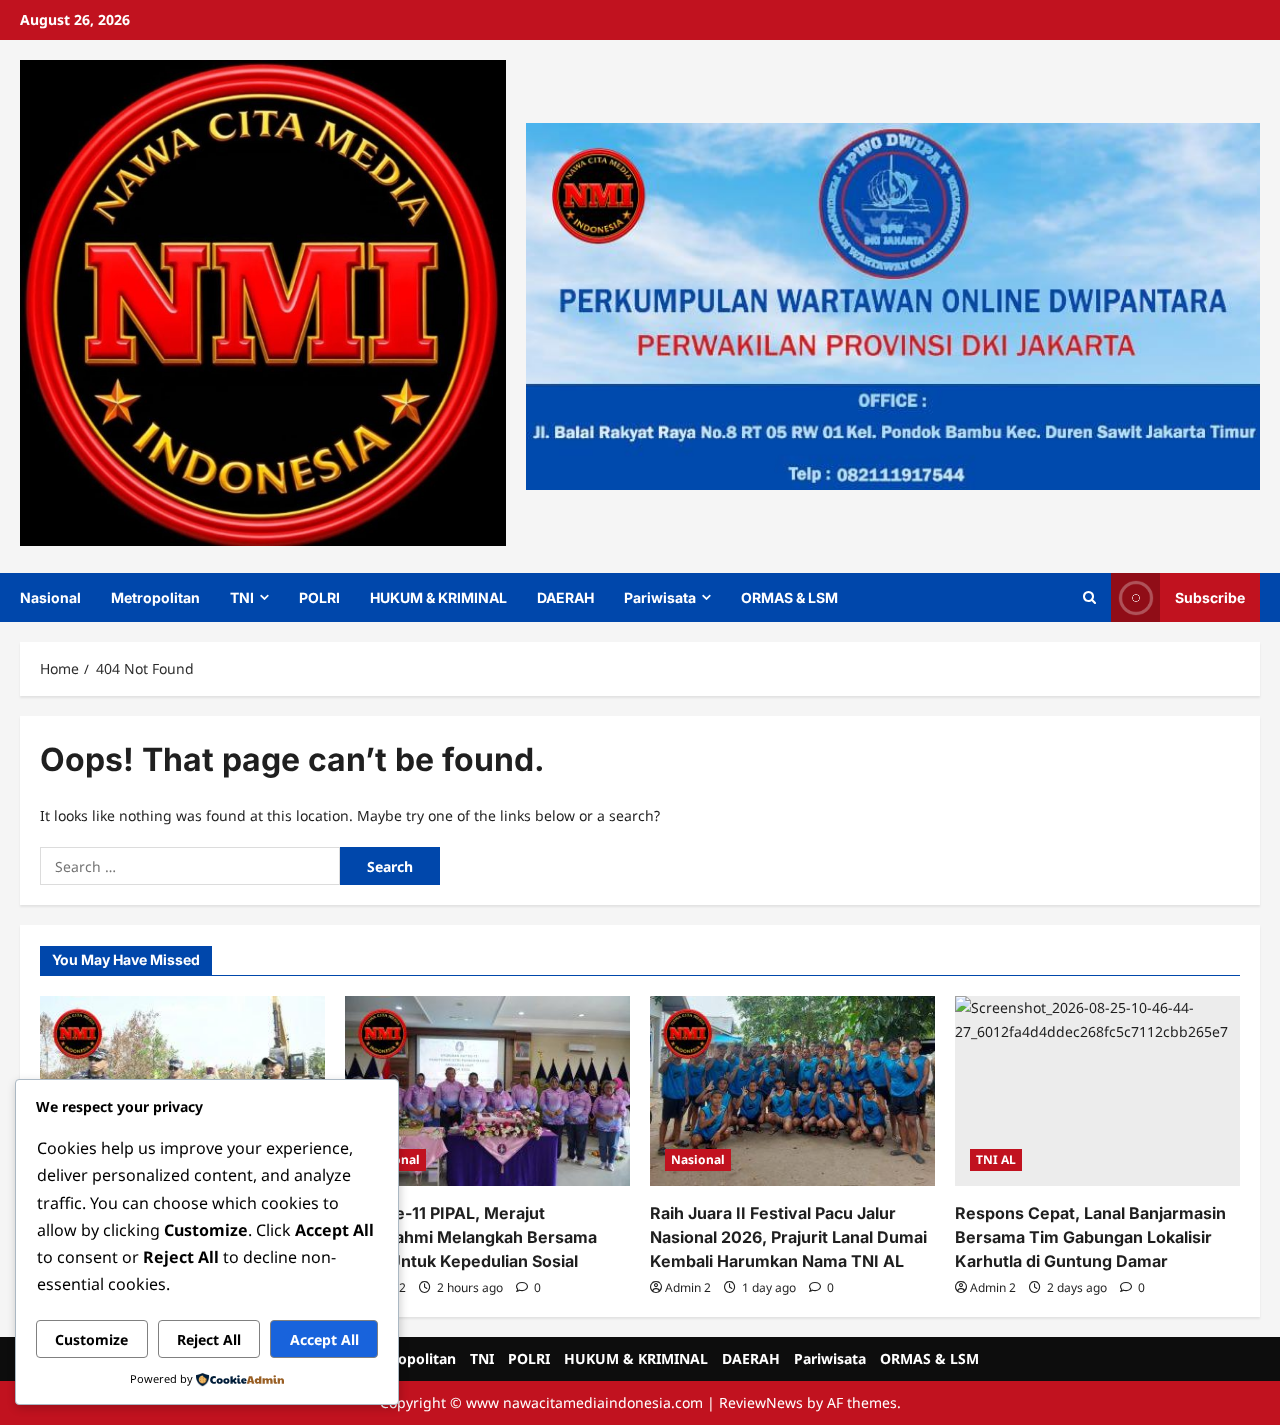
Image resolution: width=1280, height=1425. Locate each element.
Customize (91, 1339)
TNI (242, 597)
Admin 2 (688, 1287)
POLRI (319, 597)
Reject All (209, 1339)
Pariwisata (660, 597)
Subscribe (1210, 596)
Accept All (324, 1339)
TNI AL (996, 1159)
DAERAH (565, 597)
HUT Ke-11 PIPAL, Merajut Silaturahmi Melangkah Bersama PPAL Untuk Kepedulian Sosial (471, 1237)
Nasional (50, 597)
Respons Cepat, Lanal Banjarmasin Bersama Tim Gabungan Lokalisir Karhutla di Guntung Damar (1090, 1237)
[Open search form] (1089, 597)
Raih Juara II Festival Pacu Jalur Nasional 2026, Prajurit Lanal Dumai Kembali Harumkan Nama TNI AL (788, 1237)
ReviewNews (761, 1402)
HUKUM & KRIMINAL (438, 597)
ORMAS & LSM (789, 597)
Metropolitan (155, 597)
